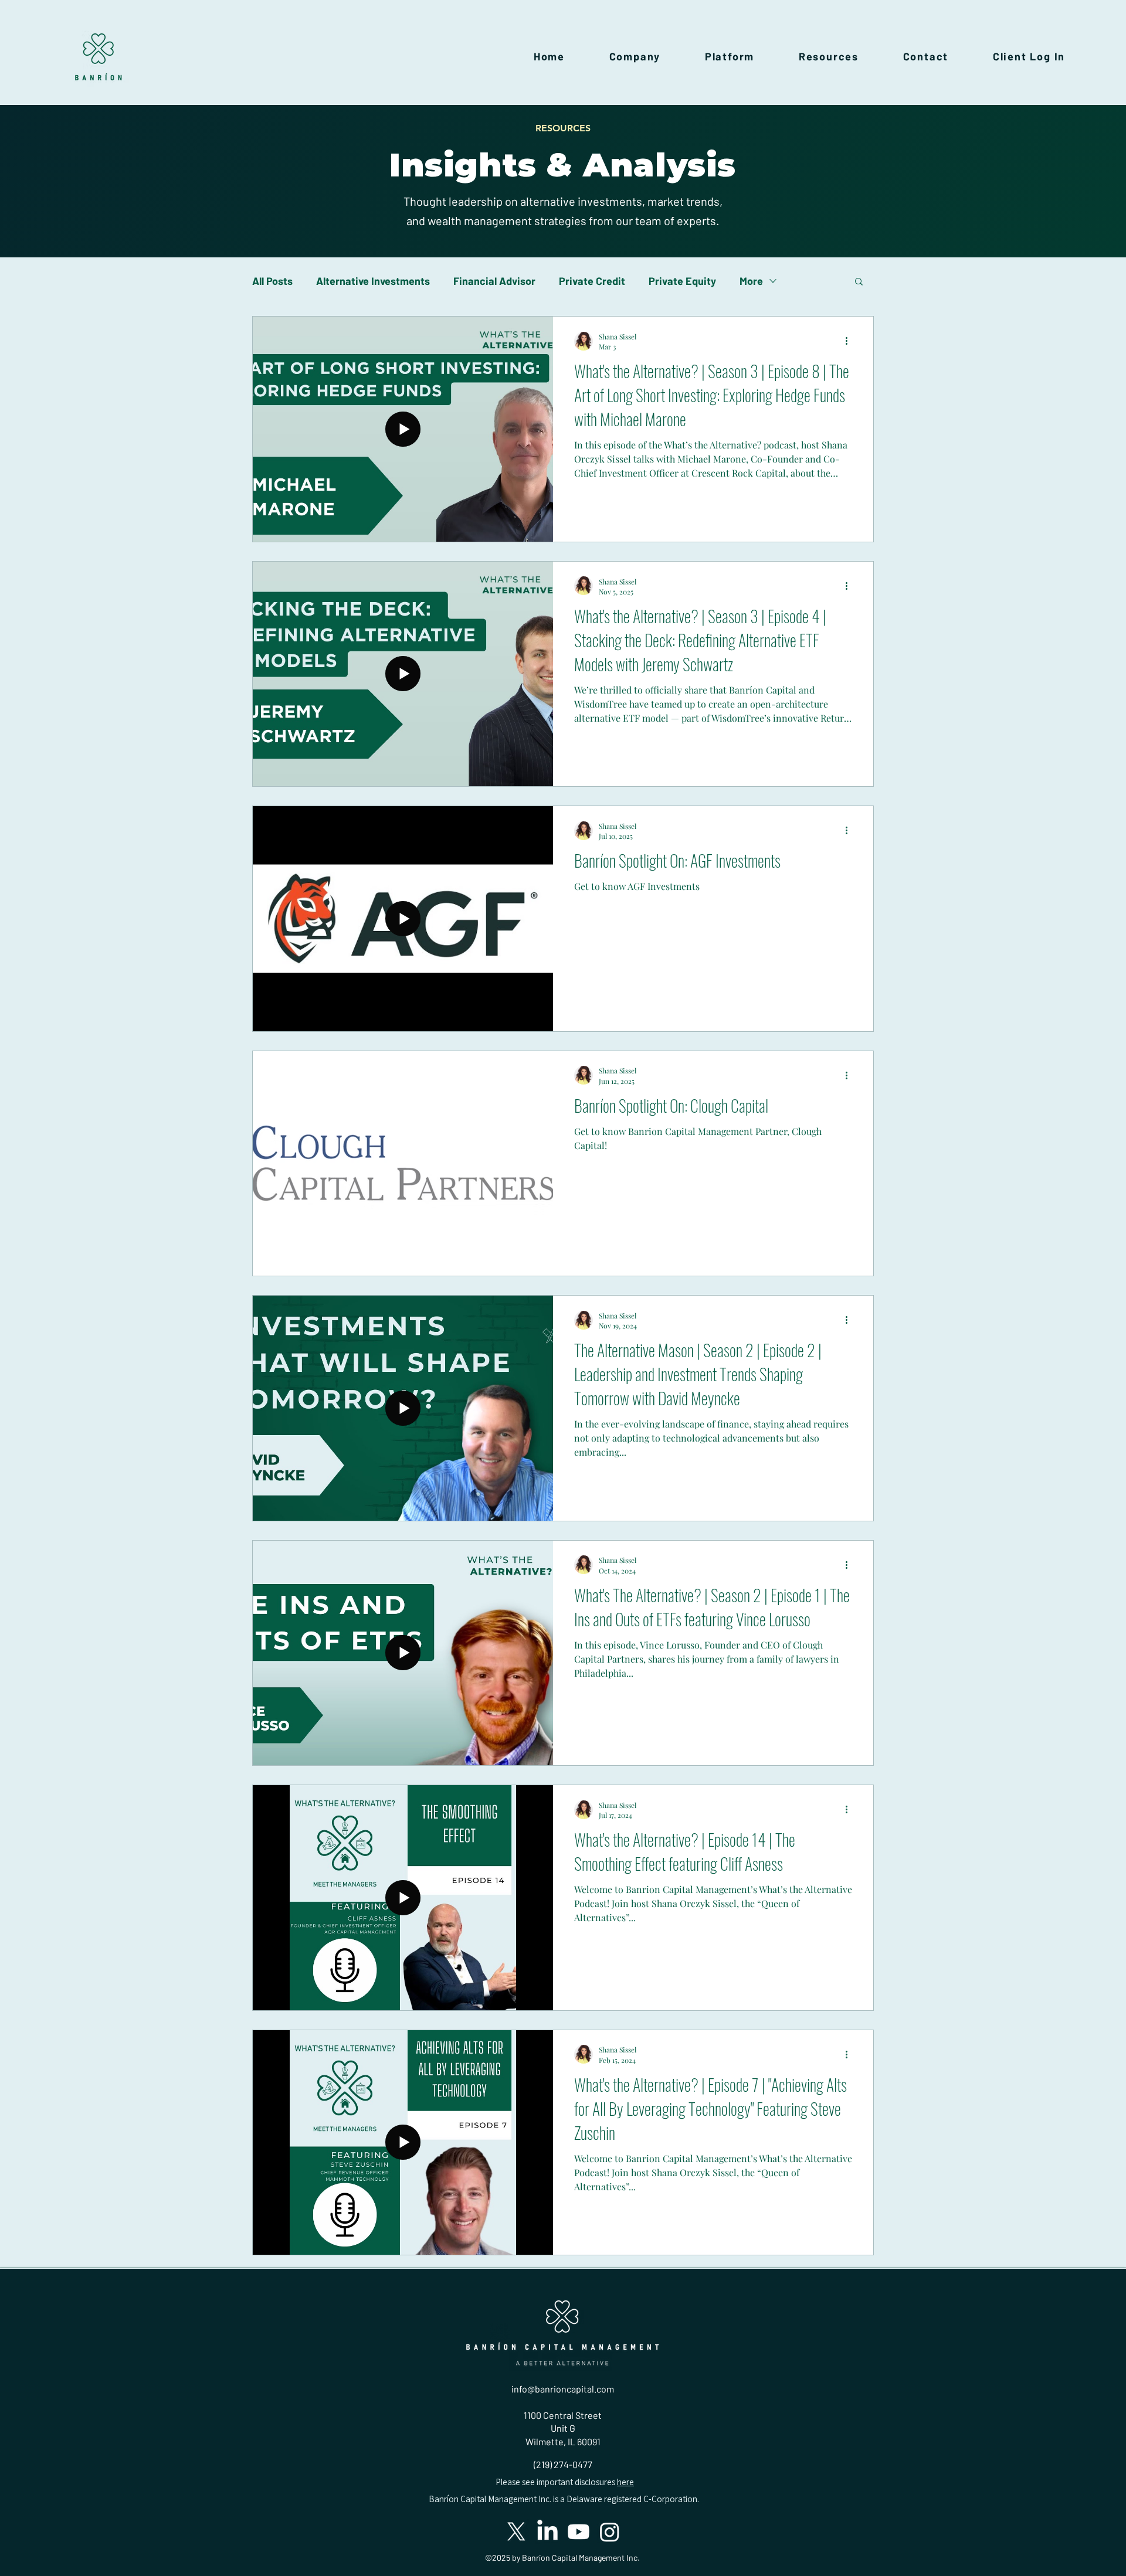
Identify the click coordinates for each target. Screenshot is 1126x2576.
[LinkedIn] (547, 2532)
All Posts (272, 281)
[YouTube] (579, 2532)
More (751, 281)
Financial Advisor (494, 281)
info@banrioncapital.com (563, 2389)
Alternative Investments (373, 281)
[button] (635, 56)
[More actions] (850, 341)
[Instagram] (610, 2532)
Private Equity (682, 281)
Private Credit (592, 281)
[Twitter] (516, 2532)
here (625, 2482)
